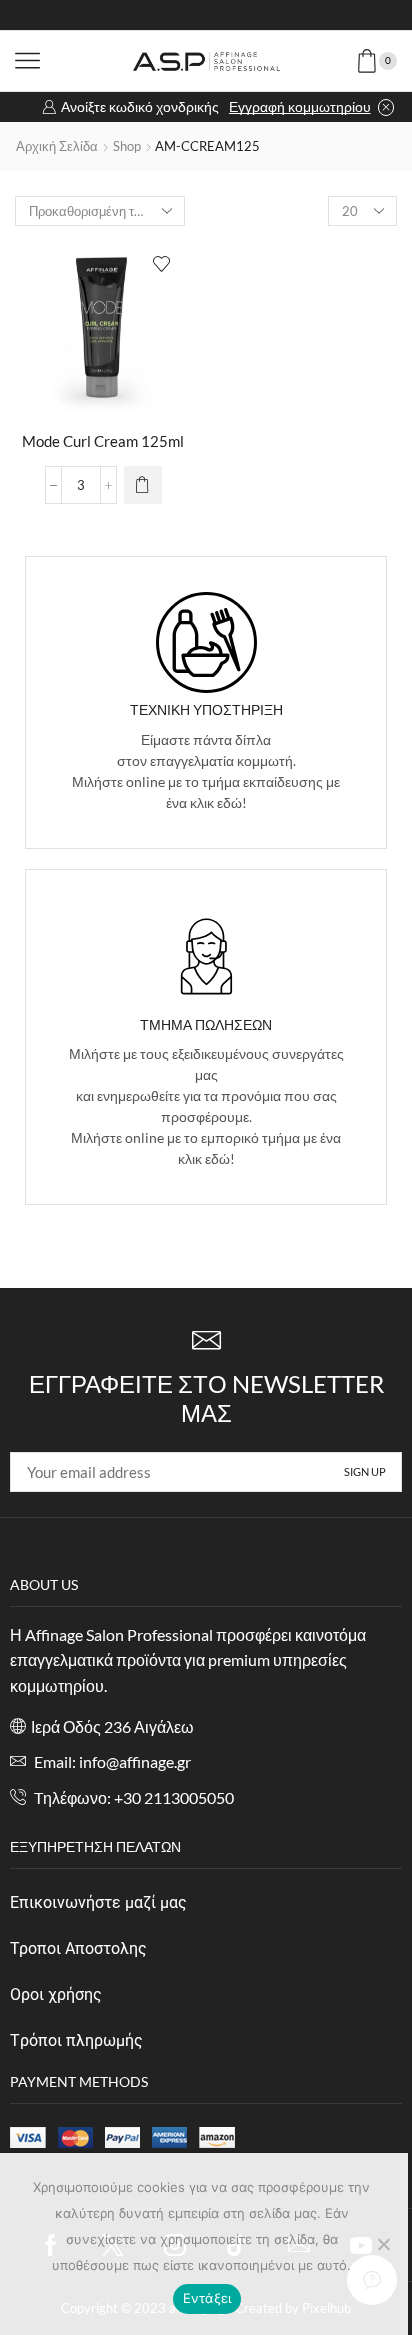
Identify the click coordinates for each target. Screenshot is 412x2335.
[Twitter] (155, 15)
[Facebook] (121, 15)
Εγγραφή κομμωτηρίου (300, 106)
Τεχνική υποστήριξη (206, 709)
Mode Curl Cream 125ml (103, 441)
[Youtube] (223, 15)
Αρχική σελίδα (57, 146)
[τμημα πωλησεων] (206, 956)
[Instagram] (189, 15)
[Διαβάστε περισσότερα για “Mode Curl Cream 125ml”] (143, 485)
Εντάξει (207, 2298)
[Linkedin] (257, 15)
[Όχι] (383, 2244)
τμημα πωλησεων (206, 1024)
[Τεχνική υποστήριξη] (206, 642)
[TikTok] (291, 15)
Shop (127, 146)
